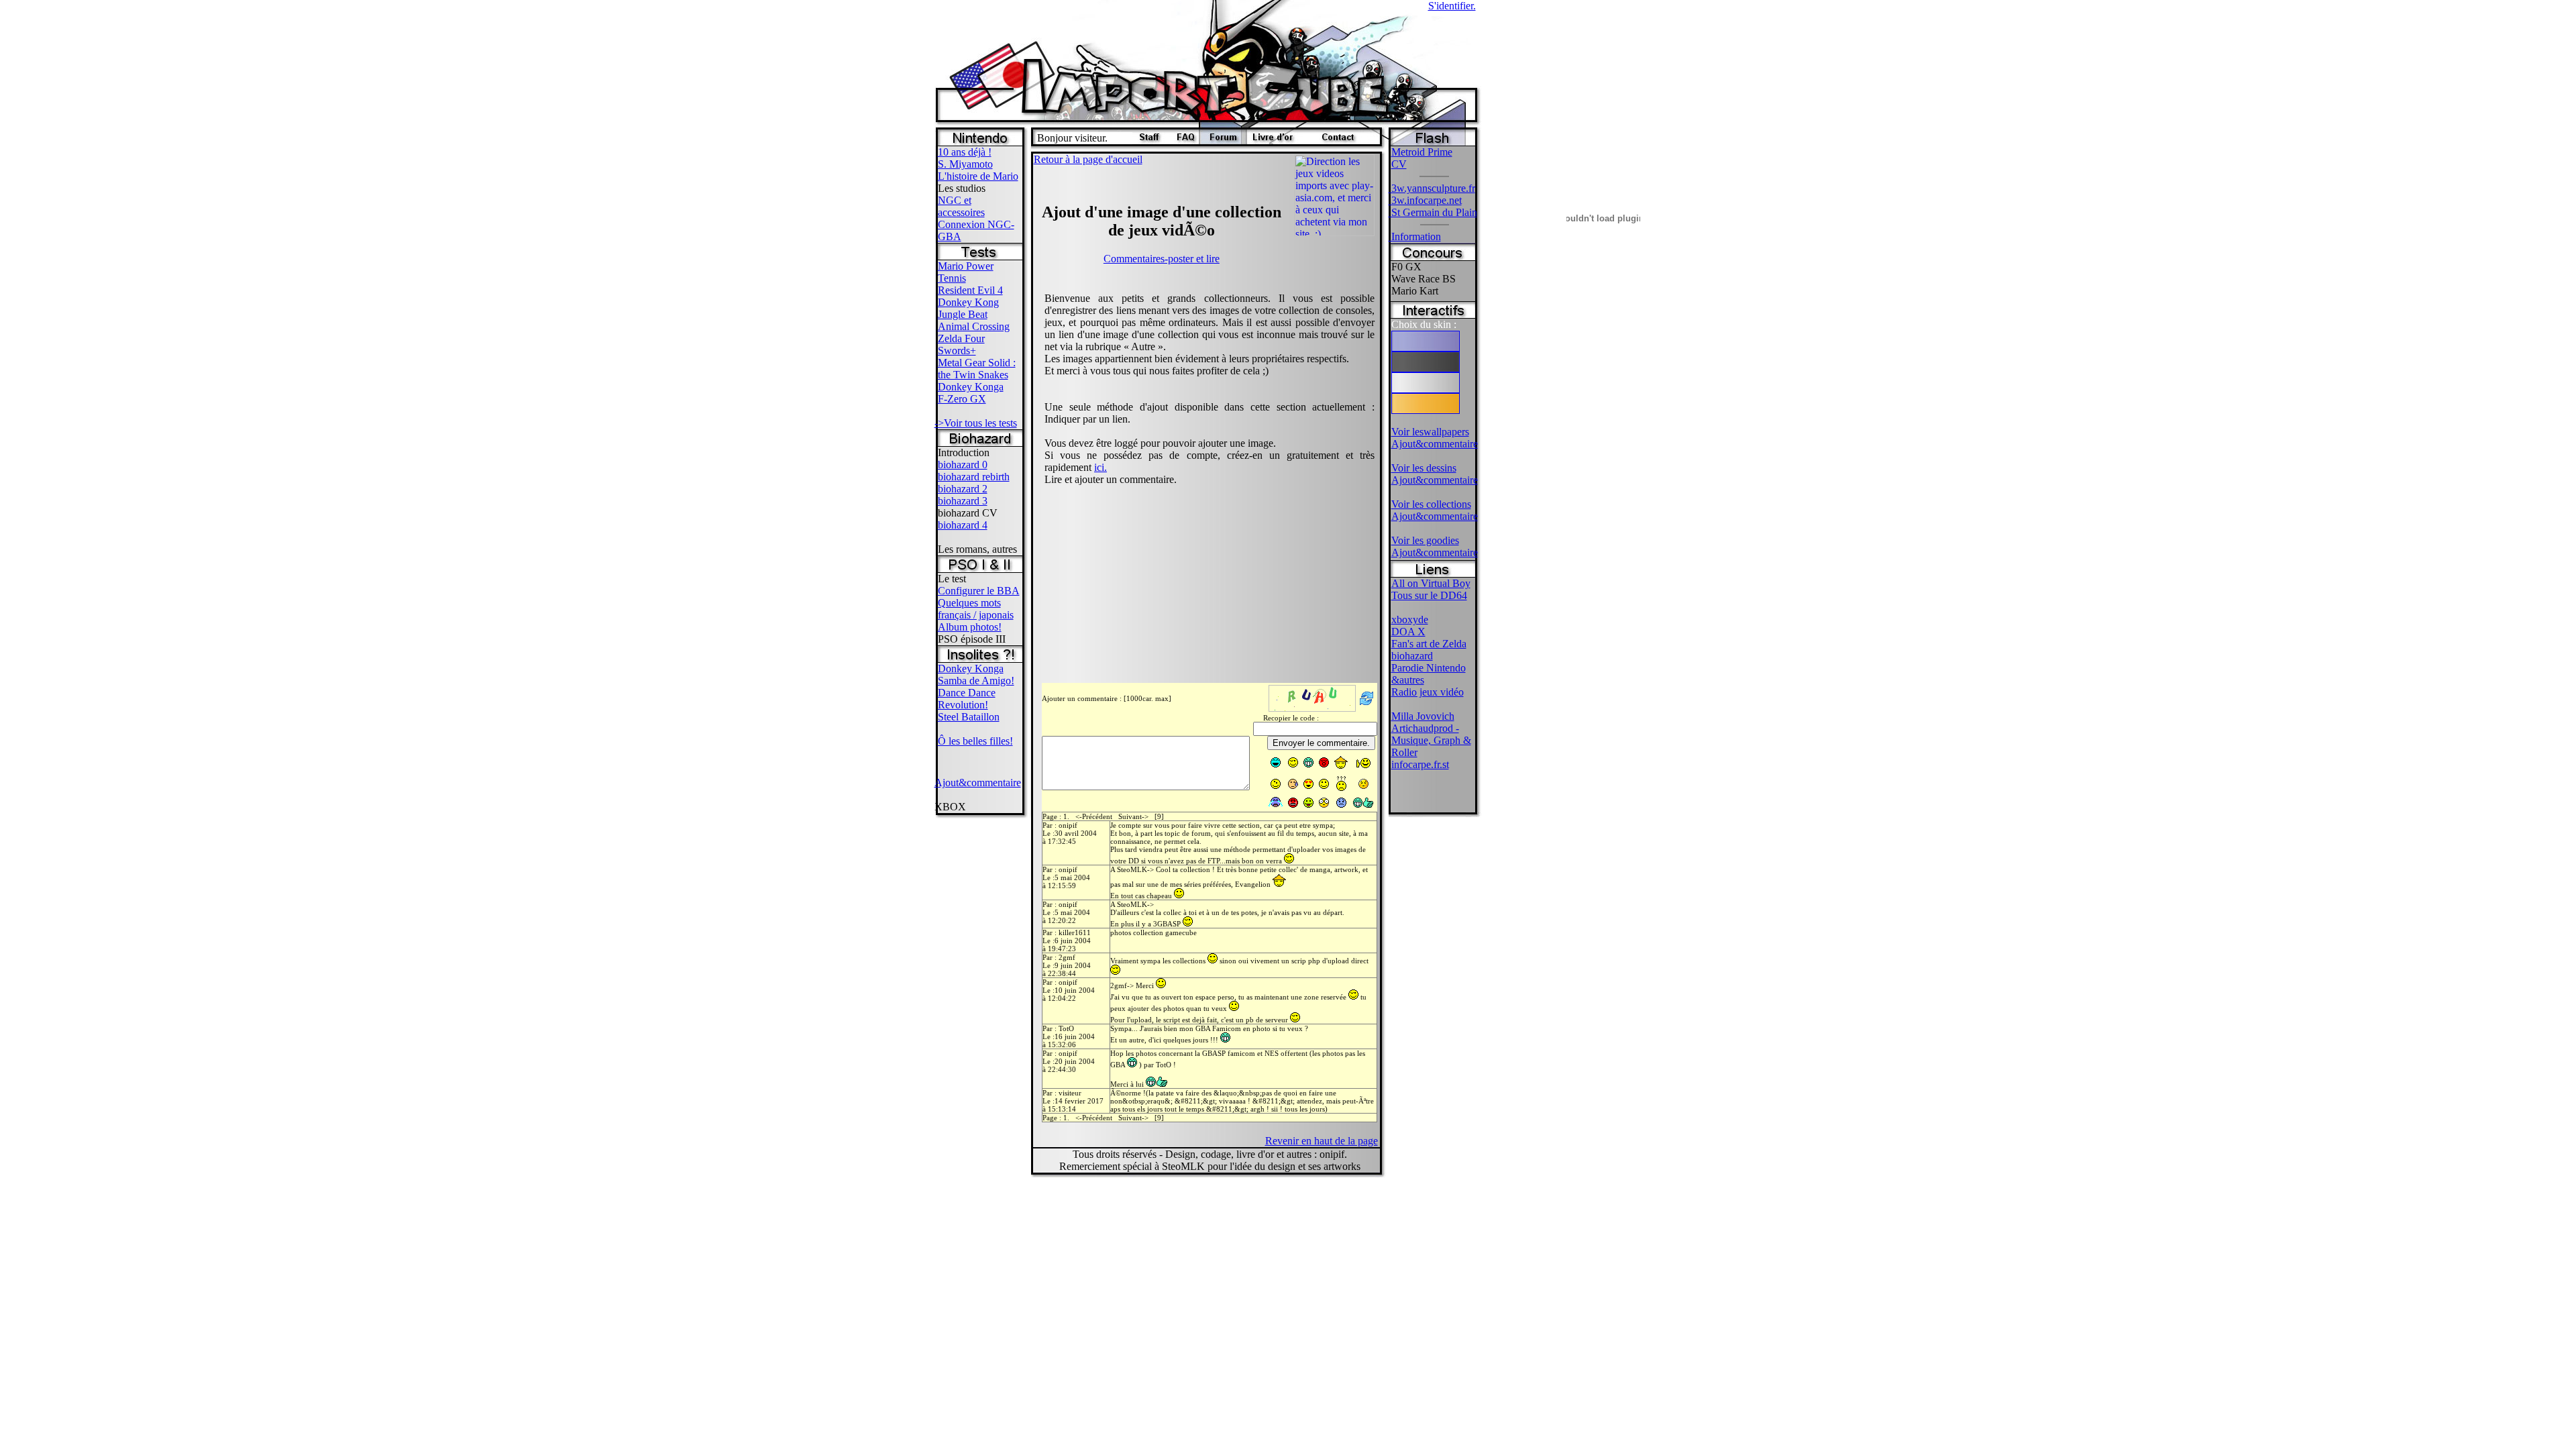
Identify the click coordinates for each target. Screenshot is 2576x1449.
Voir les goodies (1425, 540)
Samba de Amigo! (976, 681)
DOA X (1408, 632)
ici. (1101, 467)
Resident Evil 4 (970, 290)
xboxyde (1410, 620)
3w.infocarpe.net (1425, 200)
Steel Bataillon (969, 717)
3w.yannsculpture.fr (1432, 188)
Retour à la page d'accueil (1088, 159)
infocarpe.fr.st (1420, 764)
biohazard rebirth (974, 477)
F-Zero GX (962, 399)
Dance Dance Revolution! (967, 699)
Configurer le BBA (979, 591)
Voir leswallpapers (1430, 432)
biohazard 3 (963, 501)
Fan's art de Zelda (1429, 644)
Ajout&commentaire (978, 783)
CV (1399, 164)
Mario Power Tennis (966, 272)
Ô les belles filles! (975, 741)
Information (1415, 236)
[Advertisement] (1523, 335)
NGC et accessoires (961, 206)
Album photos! (970, 627)
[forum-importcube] (1223, 141)
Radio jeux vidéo (1428, 692)
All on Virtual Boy (1431, 583)
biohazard (1412, 656)
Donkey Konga (971, 387)
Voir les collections (1431, 504)
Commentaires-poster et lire (1162, 259)
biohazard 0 (963, 465)
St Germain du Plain (1433, 212)
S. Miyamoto (965, 164)
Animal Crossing (974, 326)
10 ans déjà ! (965, 152)
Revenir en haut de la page (1322, 1141)
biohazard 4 (963, 525)
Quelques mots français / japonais (976, 609)
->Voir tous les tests (976, 423)
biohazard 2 (963, 489)
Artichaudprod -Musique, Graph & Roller (1431, 740)
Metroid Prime (1422, 152)
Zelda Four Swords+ (961, 344)
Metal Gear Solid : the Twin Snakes (977, 369)
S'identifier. (1452, 6)
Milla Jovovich (1423, 716)
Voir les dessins (1424, 468)
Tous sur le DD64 (1429, 595)
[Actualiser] (1367, 705)
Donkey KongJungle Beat (968, 308)
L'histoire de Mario (978, 176)
